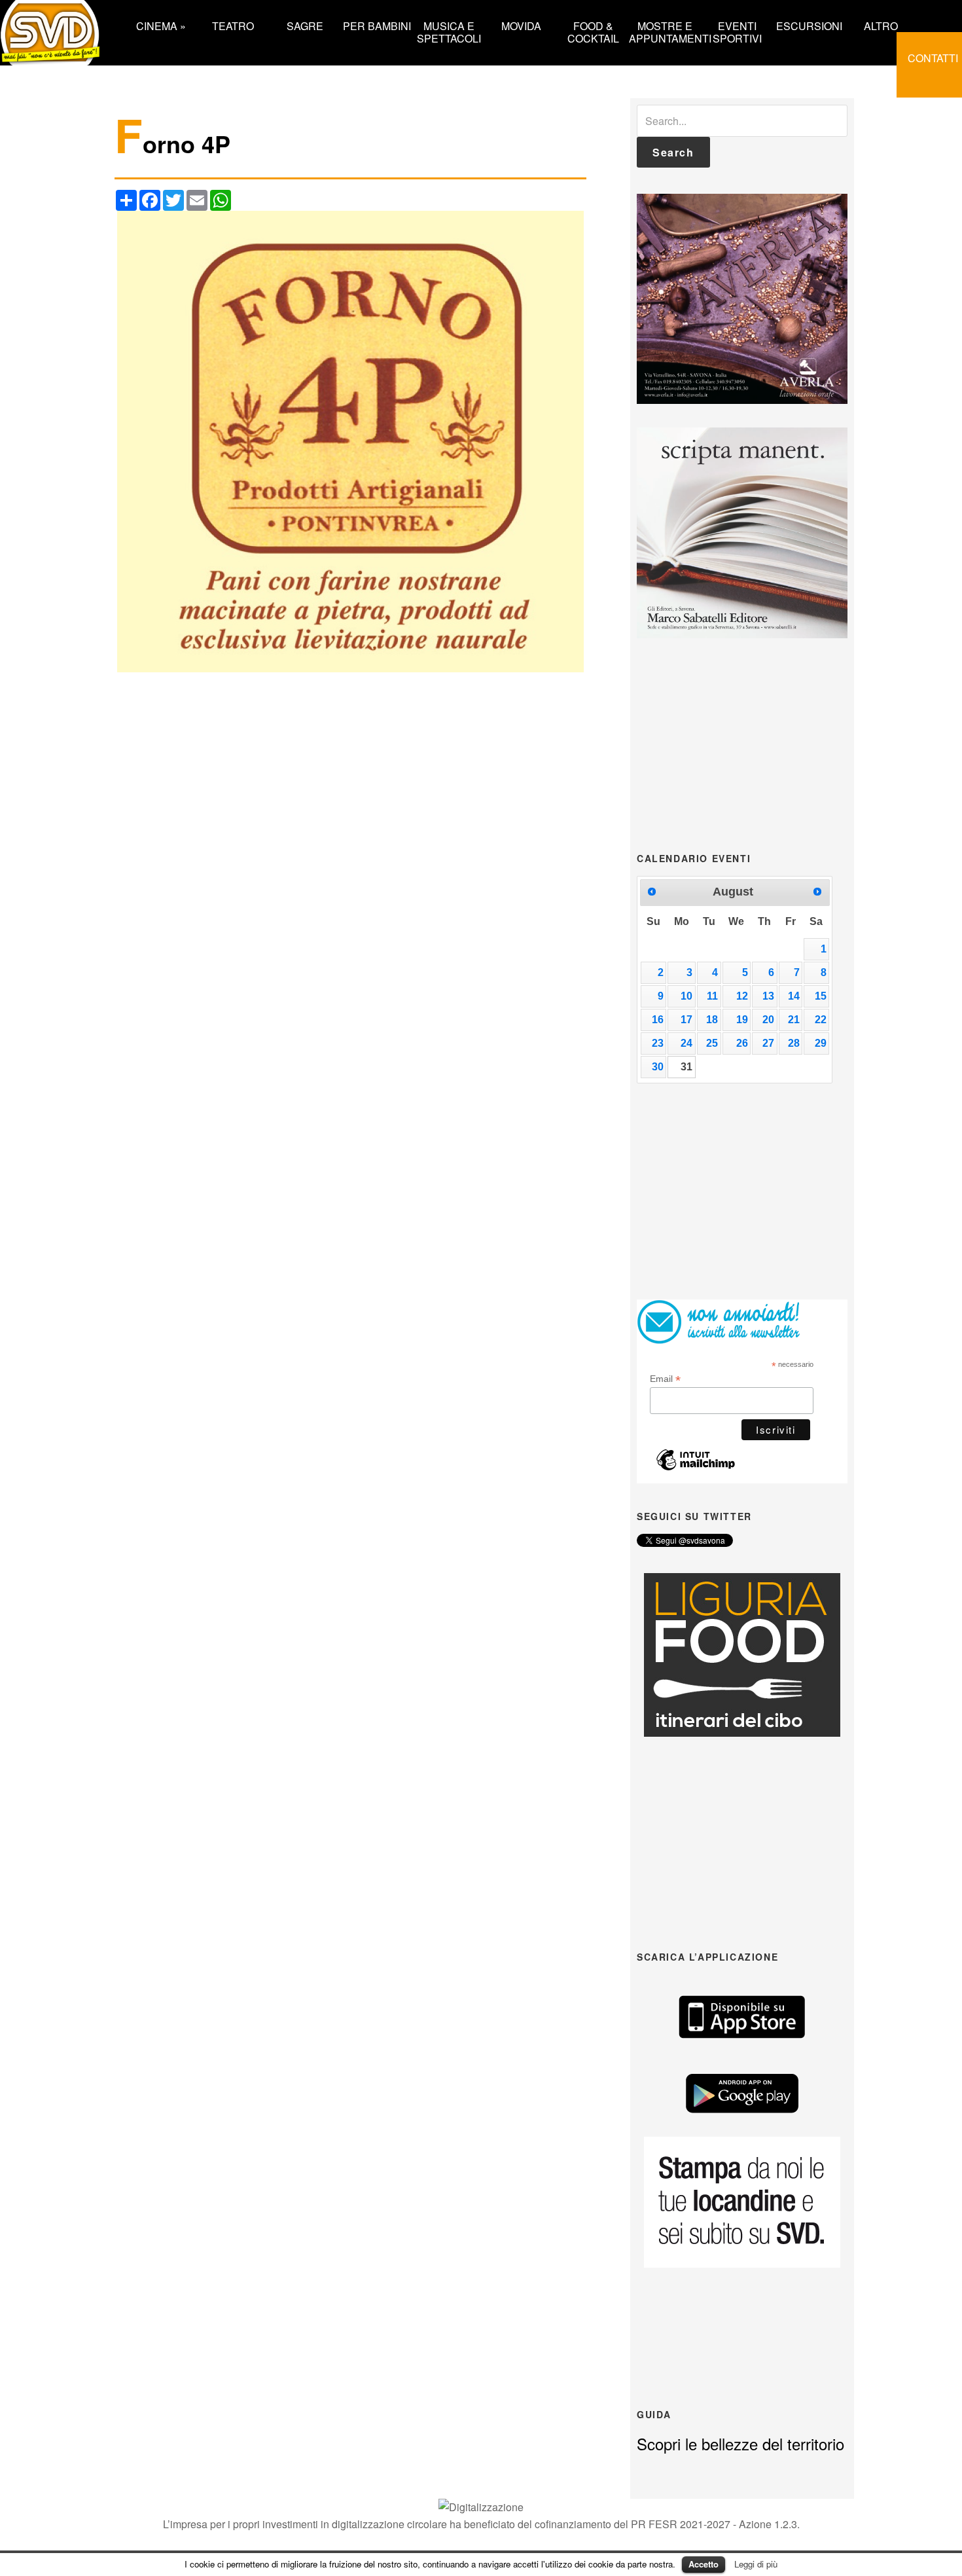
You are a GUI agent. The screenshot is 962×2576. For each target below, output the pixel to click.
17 (686, 1020)
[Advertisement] (742, 744)
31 (686, 1067)
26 (742, 1043)
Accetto (704, 2564)
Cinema (161, 25)
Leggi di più (756, 2564)
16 (658, 1020)
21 (794, 1020)
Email (665, 1379)
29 (821, 1043)
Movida (521, 25)
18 (712, 1020)
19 (742, 1020)
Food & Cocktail (593, 31)
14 (794, 996)
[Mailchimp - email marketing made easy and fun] (696, 1467)
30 (658, 1067)
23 (658, 1043)
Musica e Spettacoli (449, 31)
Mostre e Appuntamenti (665, 31)
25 (712, 1043)
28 (794, 1043)
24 (686, 1043)
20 (768, 1020)
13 (768, 996)
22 (821, 1020)
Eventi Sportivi (737, 31)
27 (768, 1043)
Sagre (305, 25)
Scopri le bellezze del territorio (740, 2443)
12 (742, 996)
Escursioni (809, 25)
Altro (881, 25)
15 (821, 996)
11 (712, 996)
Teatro (233, 25)
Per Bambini (377, 25)
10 (686, 996)
